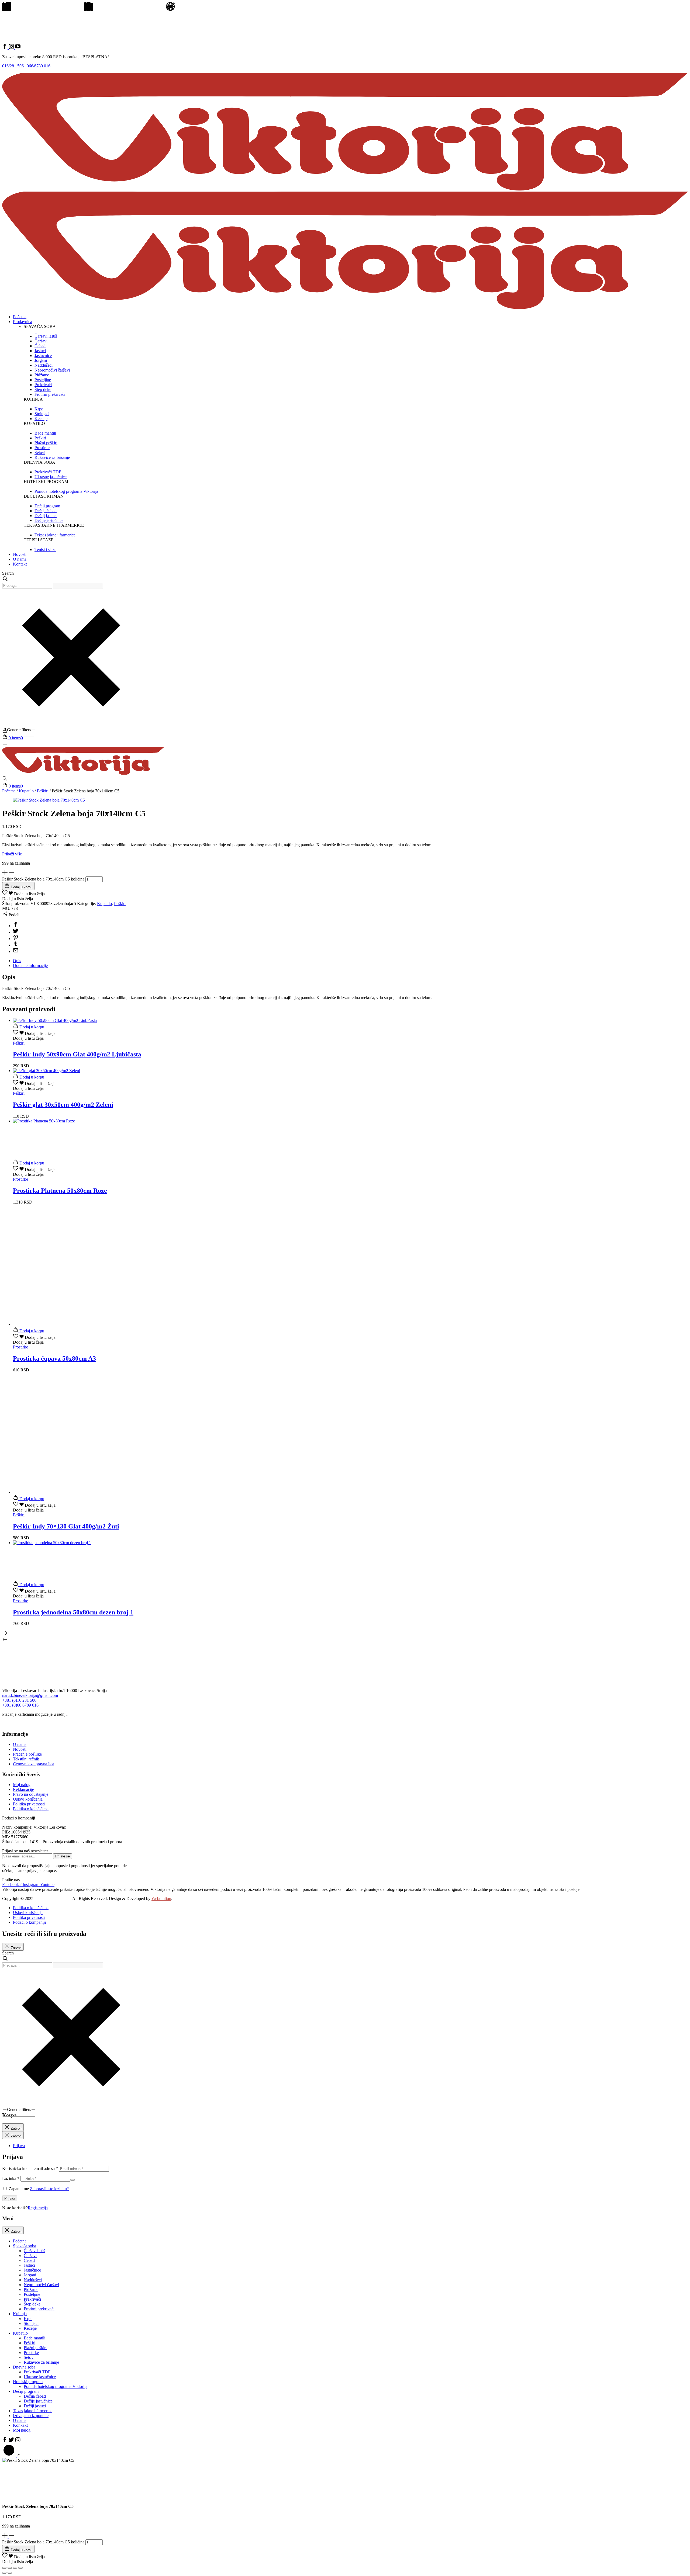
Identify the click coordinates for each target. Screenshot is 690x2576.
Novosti (20, 554)
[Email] (16, 951)
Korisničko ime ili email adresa (30, 2168)
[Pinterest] (16, 939)
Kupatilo (26, 791)
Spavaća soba (25, 2246)
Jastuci (29, 2265)
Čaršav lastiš (34, 2251)
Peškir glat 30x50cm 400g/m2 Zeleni (63, 1105)
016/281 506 (13, 66)
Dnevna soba (24, 2367)
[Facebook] (16, 926)
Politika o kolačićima (31, 1809)
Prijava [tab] (19, 2146)
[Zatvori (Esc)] (20, 2568)
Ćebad (29, 2260)
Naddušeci (33, 2280)
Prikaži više (12, 854)
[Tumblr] (16, 945)
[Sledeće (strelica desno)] (10, 2573)
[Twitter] (16, 932)
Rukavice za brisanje (41, 2362)
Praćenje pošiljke (27, 1754)
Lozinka (11, 2178)
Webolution (161, 1899)
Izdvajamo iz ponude (31, 2416)
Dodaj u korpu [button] (31, 1027)
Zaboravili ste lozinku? (49, 2189)
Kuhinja (20, 2314)
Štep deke (32, 2304)
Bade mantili (34, 2338)
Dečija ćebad (35, 2396)
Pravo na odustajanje (31, 1794)
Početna (20, 317)
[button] (13, 738)
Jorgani (30, 2275)
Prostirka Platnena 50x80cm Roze (60, 1191)
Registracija (38, 2208)
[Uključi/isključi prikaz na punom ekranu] (10, 2568)
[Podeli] (15, 2568)
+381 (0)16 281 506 (19, 1700)
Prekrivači (32, 2299)
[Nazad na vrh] (12, 2455)
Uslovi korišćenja (28, 1799)
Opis (17, 961)
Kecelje (30, 2328)
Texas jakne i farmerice (33, 2411)
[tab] (350, 961)
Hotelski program (28, 2382)
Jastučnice (32, 2270)
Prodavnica (23, 322)
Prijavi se (63, 1856)
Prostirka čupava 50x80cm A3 (54, 1358)
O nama (20, 559)
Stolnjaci (31, 2323)
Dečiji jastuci (35, 2406)
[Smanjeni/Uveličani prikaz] (4, 2568)
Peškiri (43, 791)
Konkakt (20, 2425)
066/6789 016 (39, 66)
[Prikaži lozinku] (73, 2180)
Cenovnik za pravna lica (34, 1764)
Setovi (29, 2357)
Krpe (28, 2319)
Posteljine (32, 2294)
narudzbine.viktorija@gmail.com (30, 1695)
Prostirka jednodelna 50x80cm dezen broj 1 (73, 1612)
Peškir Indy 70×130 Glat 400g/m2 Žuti (66, 1526)
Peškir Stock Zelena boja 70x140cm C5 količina (43, 879)
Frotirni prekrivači (39, 2309)
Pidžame (31, 2289)
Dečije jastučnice (38, 2401)
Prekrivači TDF (37, 2372)
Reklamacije (23, 1789)
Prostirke (31, 2353)
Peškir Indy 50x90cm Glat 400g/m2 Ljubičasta (77, 1054)
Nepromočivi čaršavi (41, 2285)
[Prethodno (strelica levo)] (4, 2573)
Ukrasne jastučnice (40, 2377)
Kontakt (20, 564)
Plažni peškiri (35, 2348)
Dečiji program (26, 2391)
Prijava (10, 2198)
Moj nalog (22, 1785)
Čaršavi (30, 2256)
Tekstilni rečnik (26, 1759)
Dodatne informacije (30, 965)
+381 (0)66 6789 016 (20, 1705)
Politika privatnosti (29, 1804)
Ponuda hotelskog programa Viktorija (56, 2386)
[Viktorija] (83, 773)
